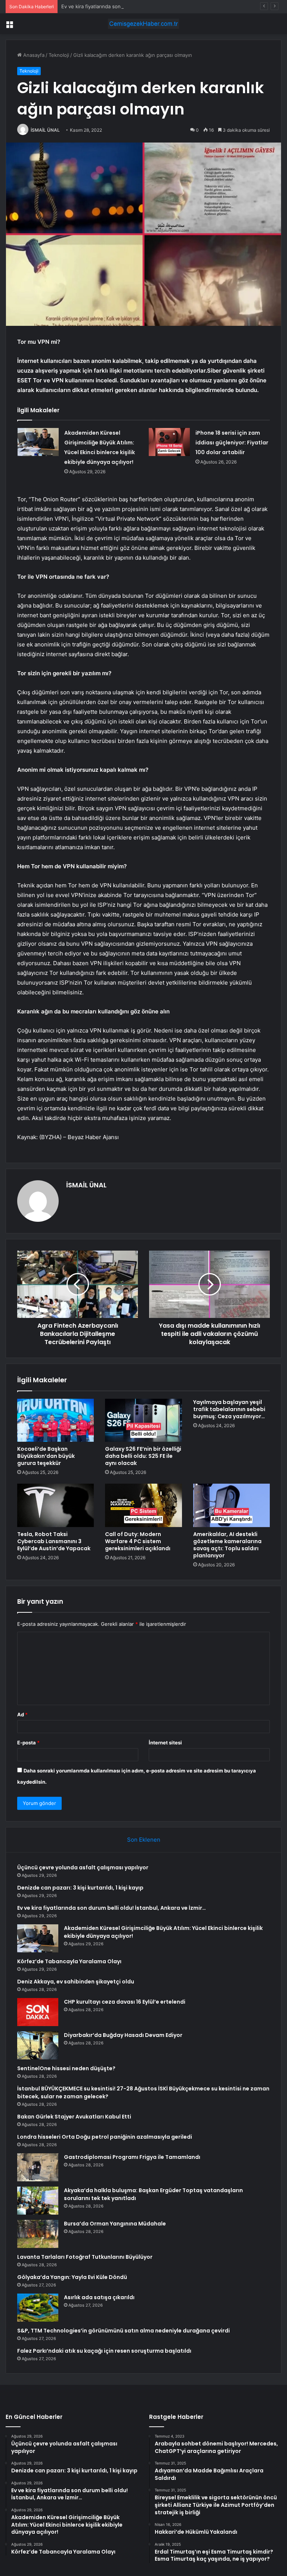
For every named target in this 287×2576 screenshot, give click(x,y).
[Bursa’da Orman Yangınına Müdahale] (38, 2234)
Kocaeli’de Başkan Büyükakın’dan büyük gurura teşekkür (46, 1456)
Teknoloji (59, 55)
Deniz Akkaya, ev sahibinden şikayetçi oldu (76, 1982)
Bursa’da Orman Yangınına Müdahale (115, 2224)
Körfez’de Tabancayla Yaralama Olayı (69, 1961)
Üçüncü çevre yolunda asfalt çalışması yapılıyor (83, 1867)
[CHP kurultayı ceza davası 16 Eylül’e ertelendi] (38, 2012)
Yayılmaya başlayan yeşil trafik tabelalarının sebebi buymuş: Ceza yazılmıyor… (229, 1409)
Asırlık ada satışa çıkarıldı (99, 2297)
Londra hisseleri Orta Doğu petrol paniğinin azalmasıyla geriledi (105, 2137)
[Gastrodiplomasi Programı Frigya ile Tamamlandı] (38, 2167)
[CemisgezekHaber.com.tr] (143, 24)
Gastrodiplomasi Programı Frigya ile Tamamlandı (132, 2157)
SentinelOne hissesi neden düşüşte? (66, 2068)
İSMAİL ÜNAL (45, 130)
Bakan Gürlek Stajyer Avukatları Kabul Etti (74, 2117)
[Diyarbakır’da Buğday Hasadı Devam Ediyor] (38, 2045)
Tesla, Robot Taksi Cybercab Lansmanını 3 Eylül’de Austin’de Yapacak (54, 1541)
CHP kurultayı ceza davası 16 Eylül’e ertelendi (125, 2002)
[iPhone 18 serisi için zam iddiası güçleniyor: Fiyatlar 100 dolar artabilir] (169, 442)
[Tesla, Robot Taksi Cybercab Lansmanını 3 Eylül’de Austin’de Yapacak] (55, 1505)
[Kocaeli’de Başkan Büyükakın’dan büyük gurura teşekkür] (55, 1420)
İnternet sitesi (165, 1743)
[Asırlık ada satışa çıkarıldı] (38, 2308)
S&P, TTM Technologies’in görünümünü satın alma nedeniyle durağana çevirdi (124, 2331)
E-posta (28, 1743)
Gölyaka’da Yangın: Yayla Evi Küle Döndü (72, 2277)
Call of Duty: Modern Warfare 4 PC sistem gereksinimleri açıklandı (138, 1541)
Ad (22, 1714)
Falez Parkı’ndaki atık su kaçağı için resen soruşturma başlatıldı (104, 2351)
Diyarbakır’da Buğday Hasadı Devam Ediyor (123, 2035)
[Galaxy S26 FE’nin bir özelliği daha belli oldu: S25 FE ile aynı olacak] (143, 1420)
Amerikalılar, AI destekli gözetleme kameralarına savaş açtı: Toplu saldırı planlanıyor (227, 1545)
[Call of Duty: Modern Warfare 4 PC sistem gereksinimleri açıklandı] (143, 1505)
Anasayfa (33, 55)
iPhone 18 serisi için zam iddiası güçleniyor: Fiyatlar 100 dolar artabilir (232, 443)
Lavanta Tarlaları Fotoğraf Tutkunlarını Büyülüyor (85, 2257)
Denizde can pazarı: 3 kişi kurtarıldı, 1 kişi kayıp (80, 1888)
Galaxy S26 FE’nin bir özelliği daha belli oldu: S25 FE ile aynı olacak (143, 1456)
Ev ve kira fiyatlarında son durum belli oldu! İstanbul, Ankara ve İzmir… (142, 6)
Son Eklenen (144, 1840)
